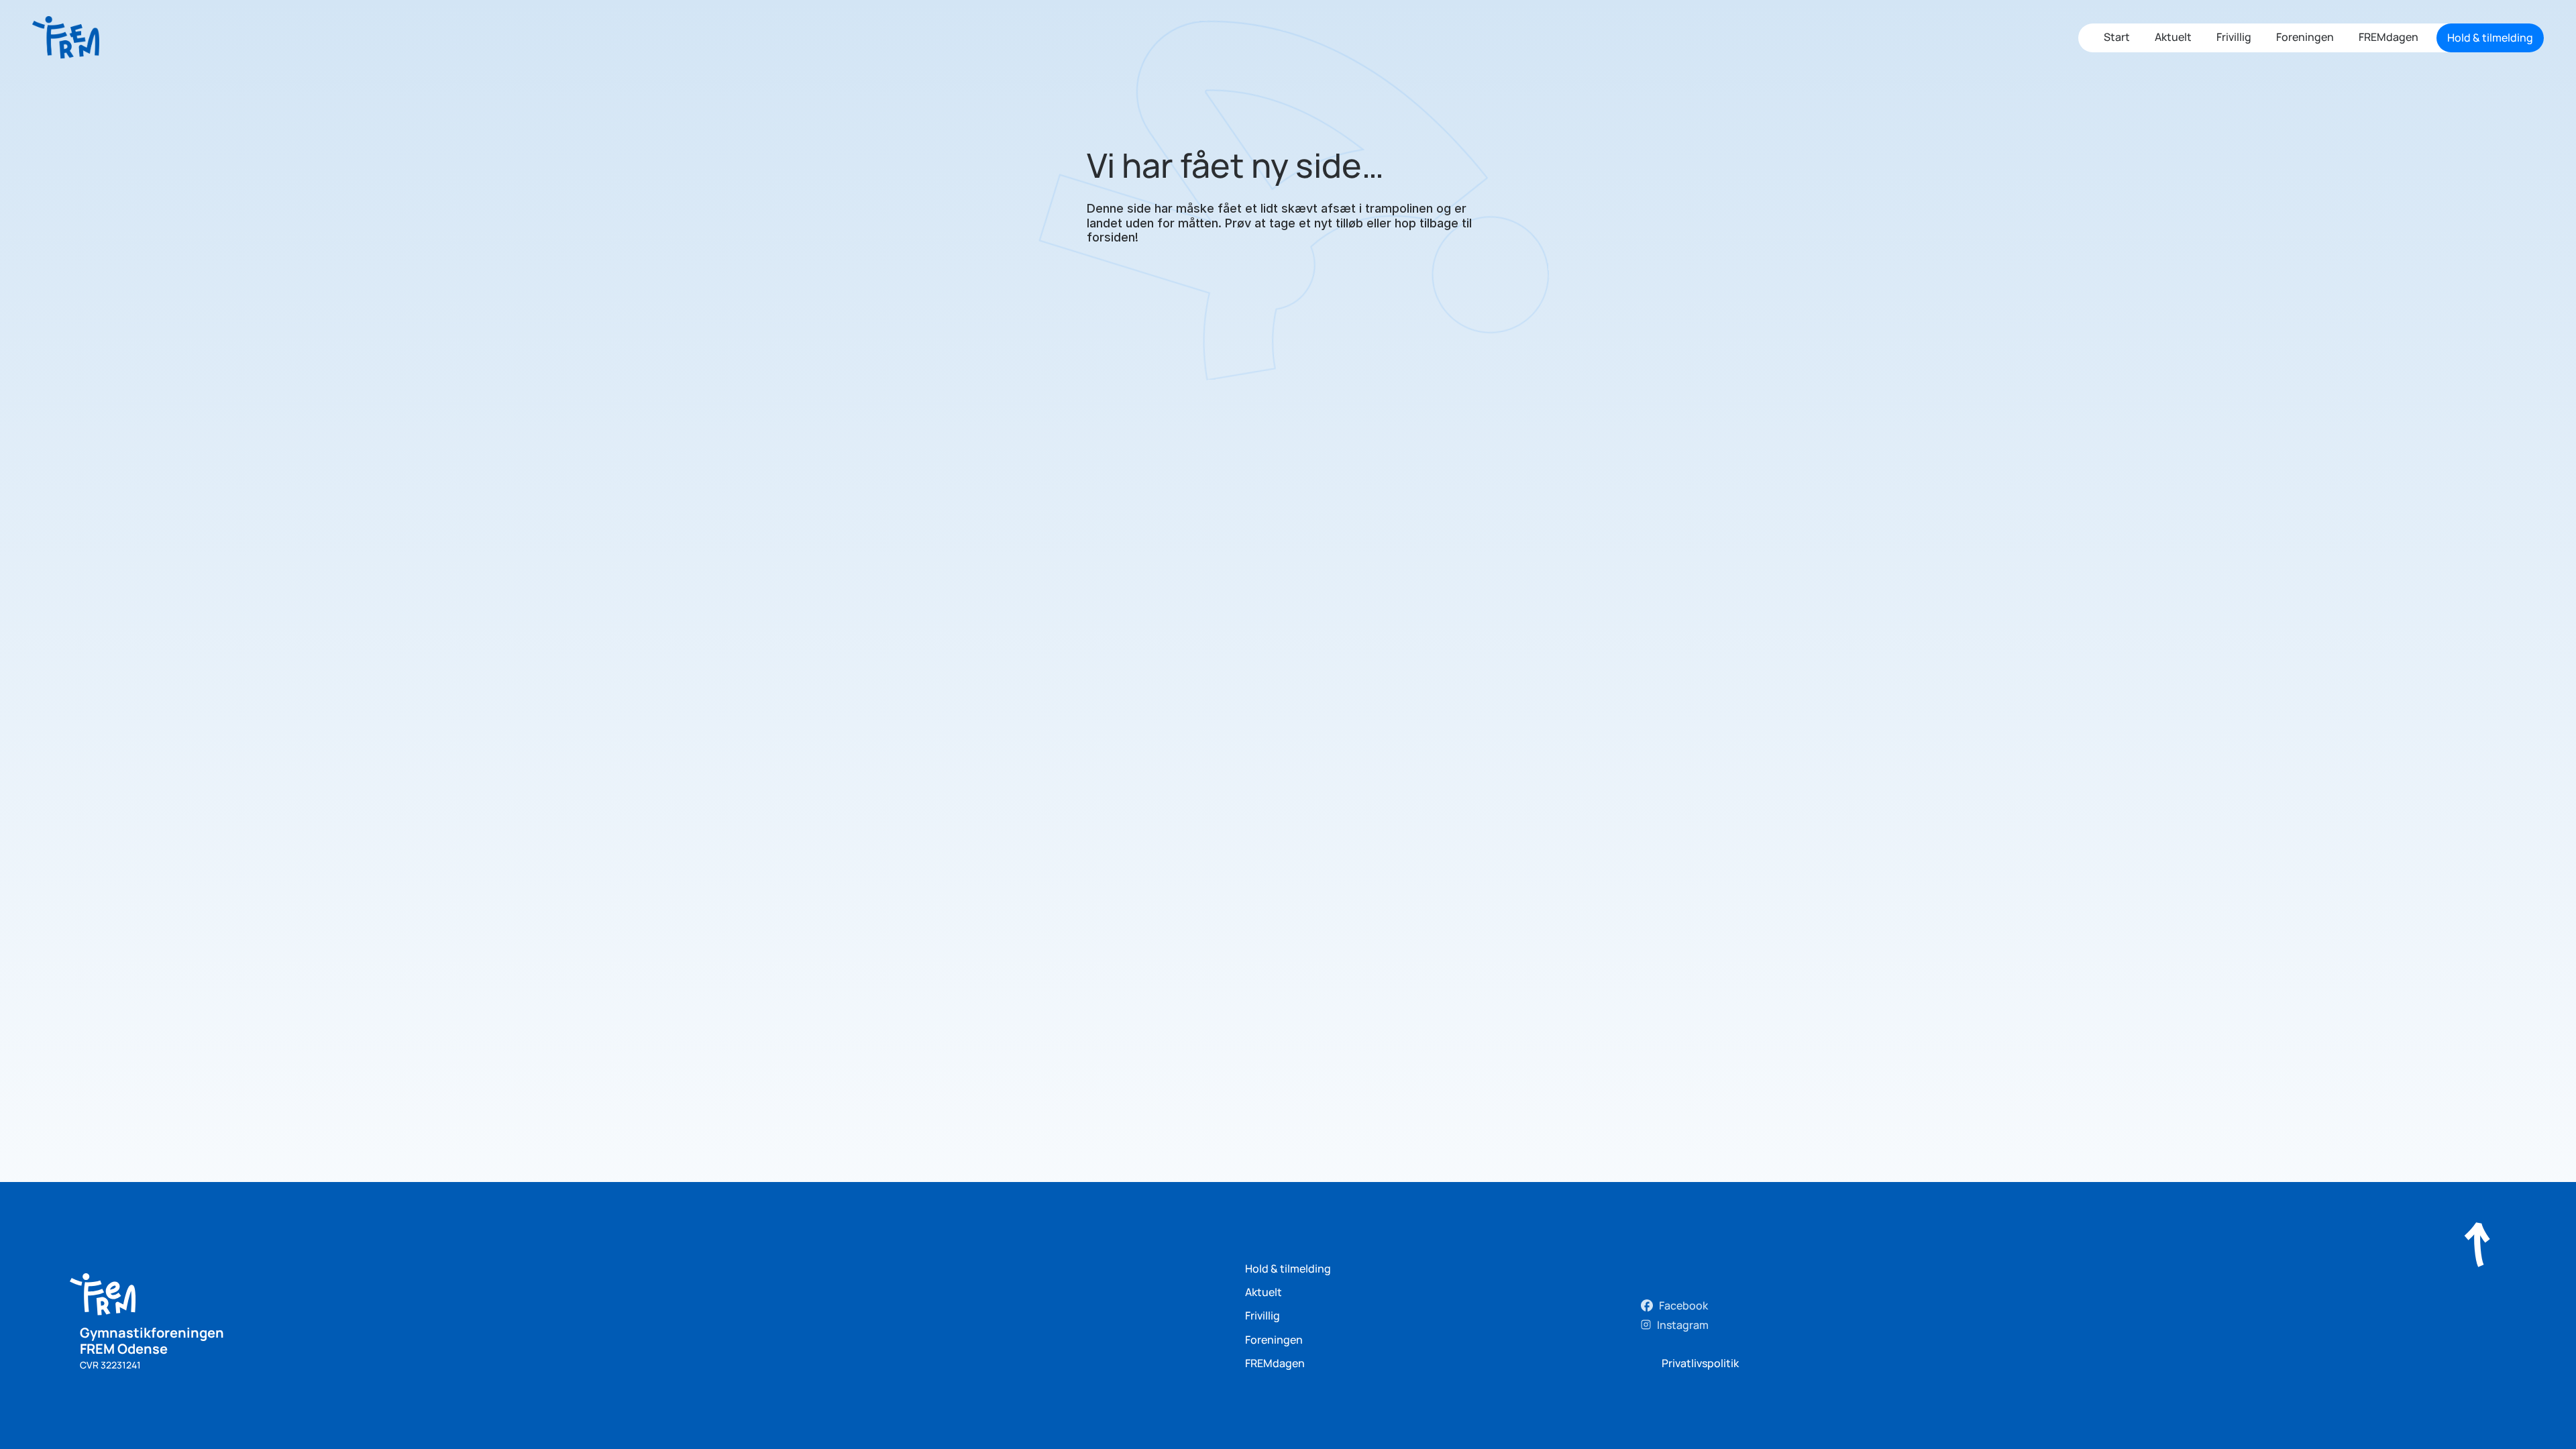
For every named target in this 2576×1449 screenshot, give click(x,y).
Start (2117, 37)
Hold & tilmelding (1288, 1269)
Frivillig (2234, 37)
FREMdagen (2389, 37)
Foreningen (2305, 37)
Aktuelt (2173, 37)
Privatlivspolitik (1700, 1363)
